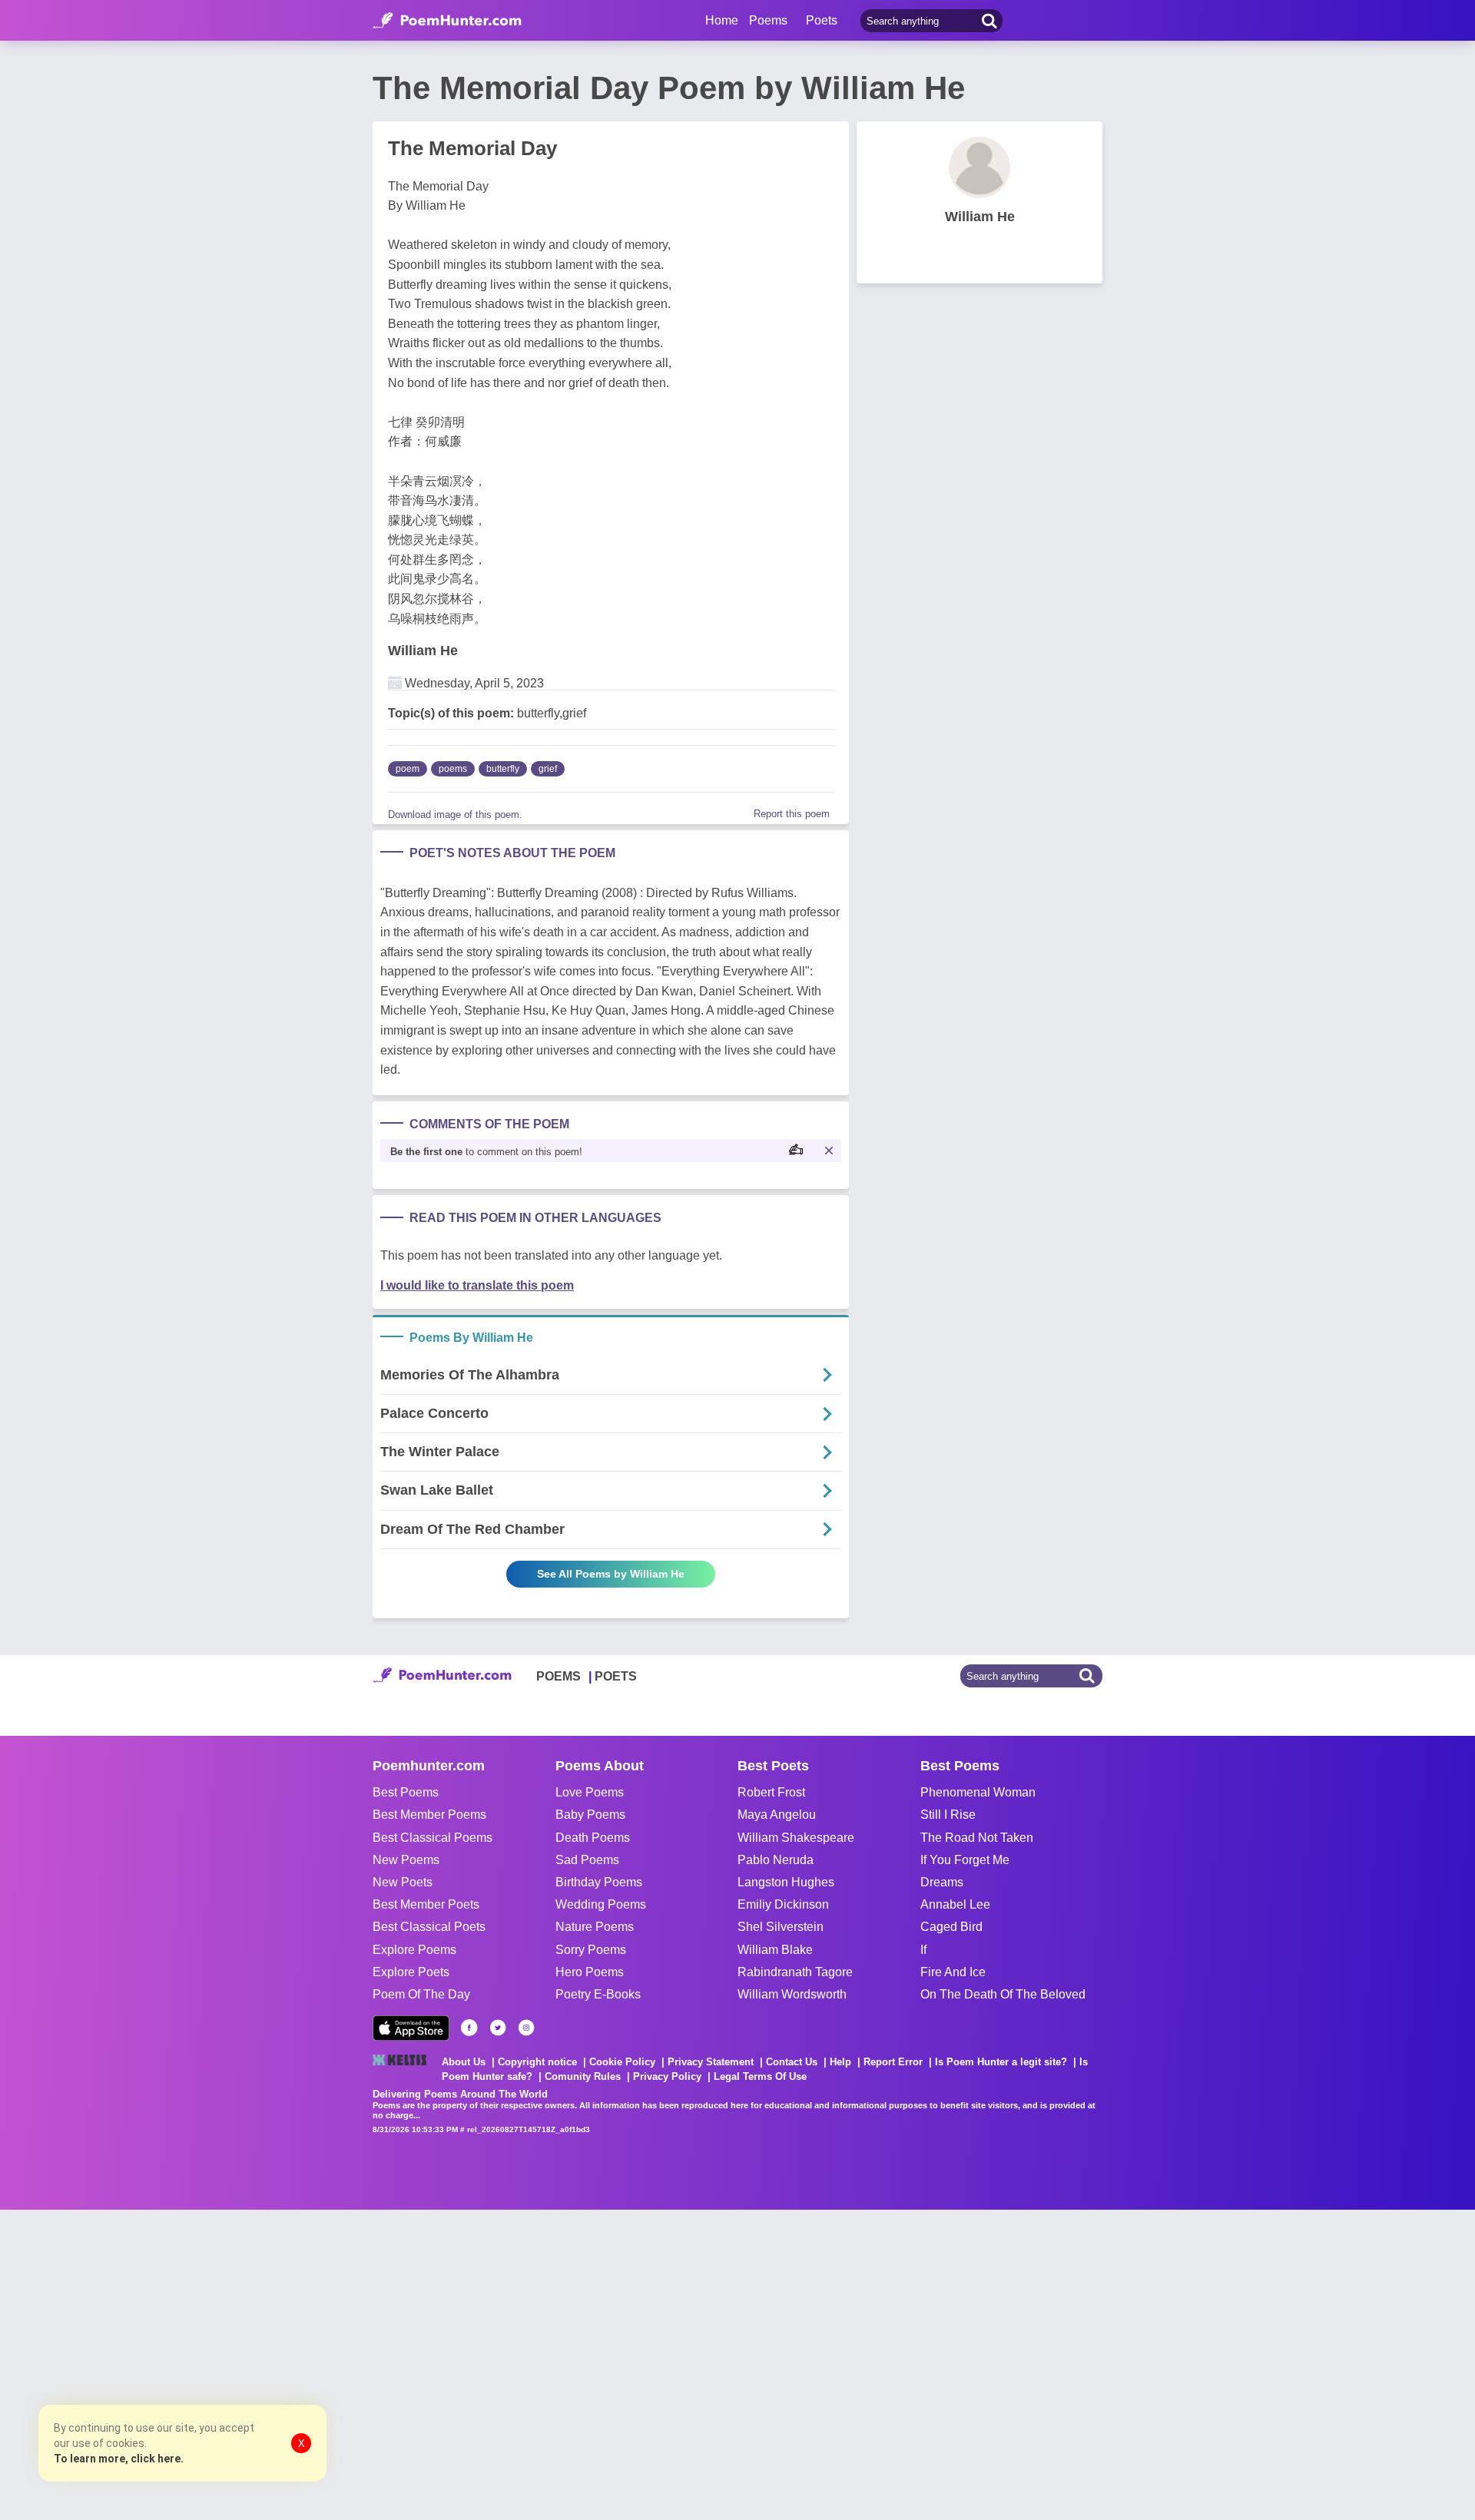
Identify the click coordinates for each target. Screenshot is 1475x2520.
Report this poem (792, 814)
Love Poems (590, 1792)
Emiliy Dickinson (783, 1904)
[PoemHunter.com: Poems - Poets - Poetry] (447, 21)
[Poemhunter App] (411, 2028)
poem (408, 769)
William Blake (775, 1950)
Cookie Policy (622, 2062)
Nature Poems (595, 1927)
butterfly (503, 769)
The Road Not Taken (977, 1838)
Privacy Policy (667, 2076)
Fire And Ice (953, 1972)
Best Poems (406, 1792)
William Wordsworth (792, 1994)
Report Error (893, 2062)
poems (453, 769)
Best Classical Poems (433, 1838)
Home (722, 20)
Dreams (942, 1882)
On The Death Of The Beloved (1003, 1994)
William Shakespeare (796, 1838)
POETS (616, 1676)
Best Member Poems (429, 1815)
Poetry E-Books (598, 1994)
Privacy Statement (711, 2062)
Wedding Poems (601, 1904)
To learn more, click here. (119, 2459)
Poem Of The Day (421, 1994)
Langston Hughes (786, 1882)
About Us (464, 2062)
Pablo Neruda (776, 1860)
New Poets (403, 1882)
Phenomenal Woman (978, 1792)
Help (840, 2062)
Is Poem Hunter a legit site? (1001, 2062)
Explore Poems (414, 1950)
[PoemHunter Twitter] (498, 2028)
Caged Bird (951, 1927)
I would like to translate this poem (477, 1285)
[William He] (979, 167)
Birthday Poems (599, 1882)
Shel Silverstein (781, 1927)
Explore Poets (411, 1972)
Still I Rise (948, 1815)
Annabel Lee (955, 1904)
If (923, 1950)
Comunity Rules (583, 2076)
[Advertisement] (230, 2363)
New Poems (406, 1860)
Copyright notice (537, 2062)
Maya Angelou (777, 1815)
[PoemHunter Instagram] (526, 2028)
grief (548, 769)
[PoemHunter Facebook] (469, 2028)
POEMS (559, 1676)
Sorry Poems (591, 1950)
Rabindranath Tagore (795, 1972)
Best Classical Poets (429, 1927)
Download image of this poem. (455, 815)
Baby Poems (590, 1815)
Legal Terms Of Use (760, 2076)
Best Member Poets (426, 1904)
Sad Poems (587, 1860)
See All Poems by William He (611, 1574)
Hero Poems (590, 1972)
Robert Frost (771, 1792)
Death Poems (593, 1838)
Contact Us (792, 2062)
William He (423, 651)
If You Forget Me (965, 1860)
